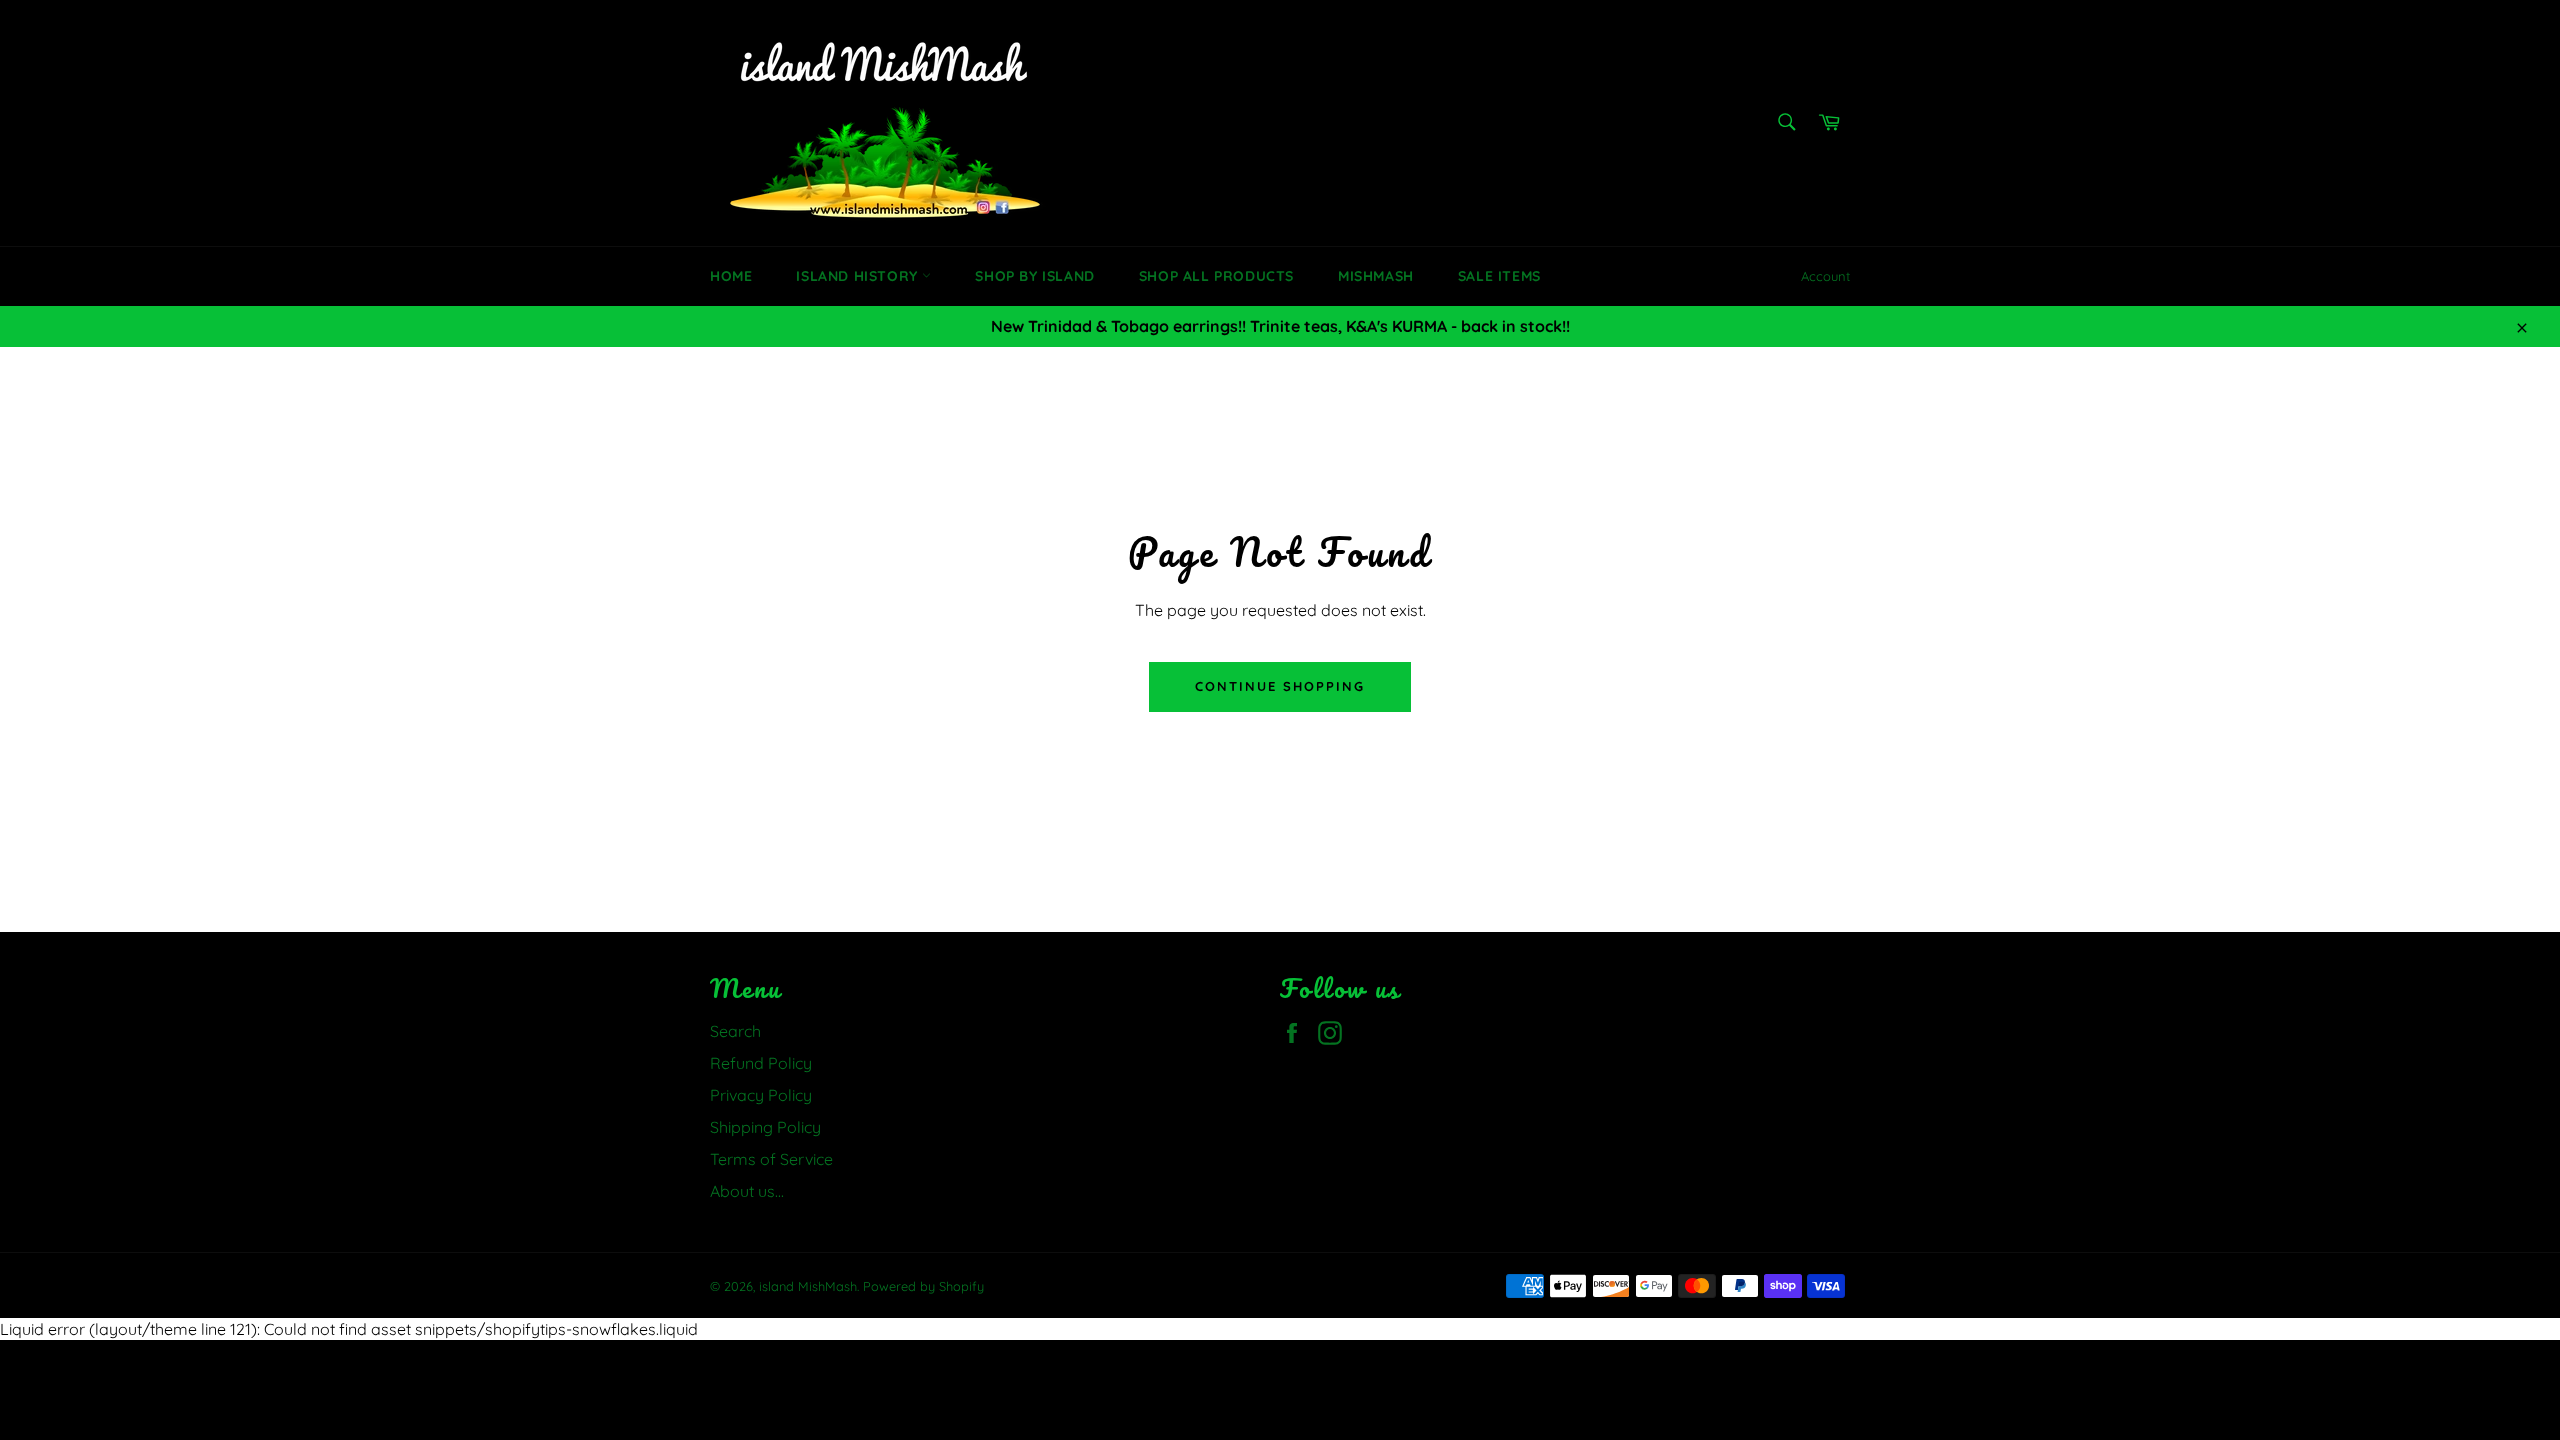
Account (1825, 276)
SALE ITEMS (1499, 276)
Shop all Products (1216, 276)
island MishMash (808, 1286)
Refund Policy (761, 1063)
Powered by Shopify (923, 1286)
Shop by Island (1034, 276)
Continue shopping (1279, 686)
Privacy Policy (761, 1095)
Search (735, 1031)
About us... (747, 1191)
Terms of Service (771, 1159)
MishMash (1376, 276)
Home (731, 276)
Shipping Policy (765, 1127)
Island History (859, 276)
